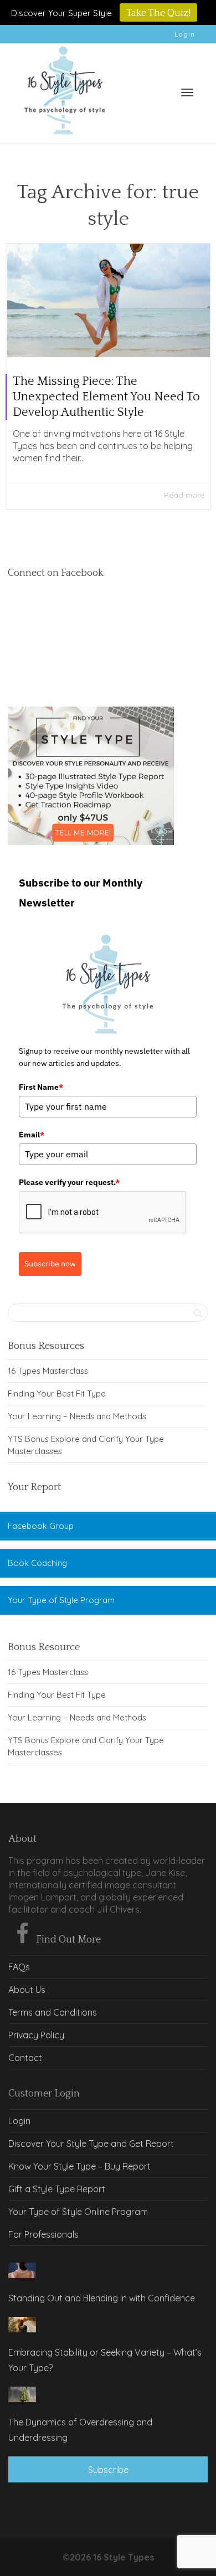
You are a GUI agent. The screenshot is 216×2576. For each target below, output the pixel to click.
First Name (41, 1087)
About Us (27, 1990)
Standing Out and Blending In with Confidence (102, 2298)
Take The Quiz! (158, 13)
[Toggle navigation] (187, 92)
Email (32, 1135)
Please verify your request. (69, 1182)
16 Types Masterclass (48, 1371)
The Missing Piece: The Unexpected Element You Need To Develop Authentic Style (106, 397)
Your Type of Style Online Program (78, 2212)
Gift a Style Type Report (57, 2189)
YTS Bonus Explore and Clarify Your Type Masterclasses (86, 1445)
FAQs (19, 1967)
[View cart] (158, 91)
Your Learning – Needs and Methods (77, 1416)
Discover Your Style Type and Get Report (91, 2144)
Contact (25, 2058)
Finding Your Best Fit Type (57, 1393)
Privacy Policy (36, 2035)
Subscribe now (50, 1264)
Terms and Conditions (53, 2012)
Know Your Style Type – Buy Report (79, 2166)
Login (185, 34)
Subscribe (108, 2470)
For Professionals (43, 2234)
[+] (109, 300)
